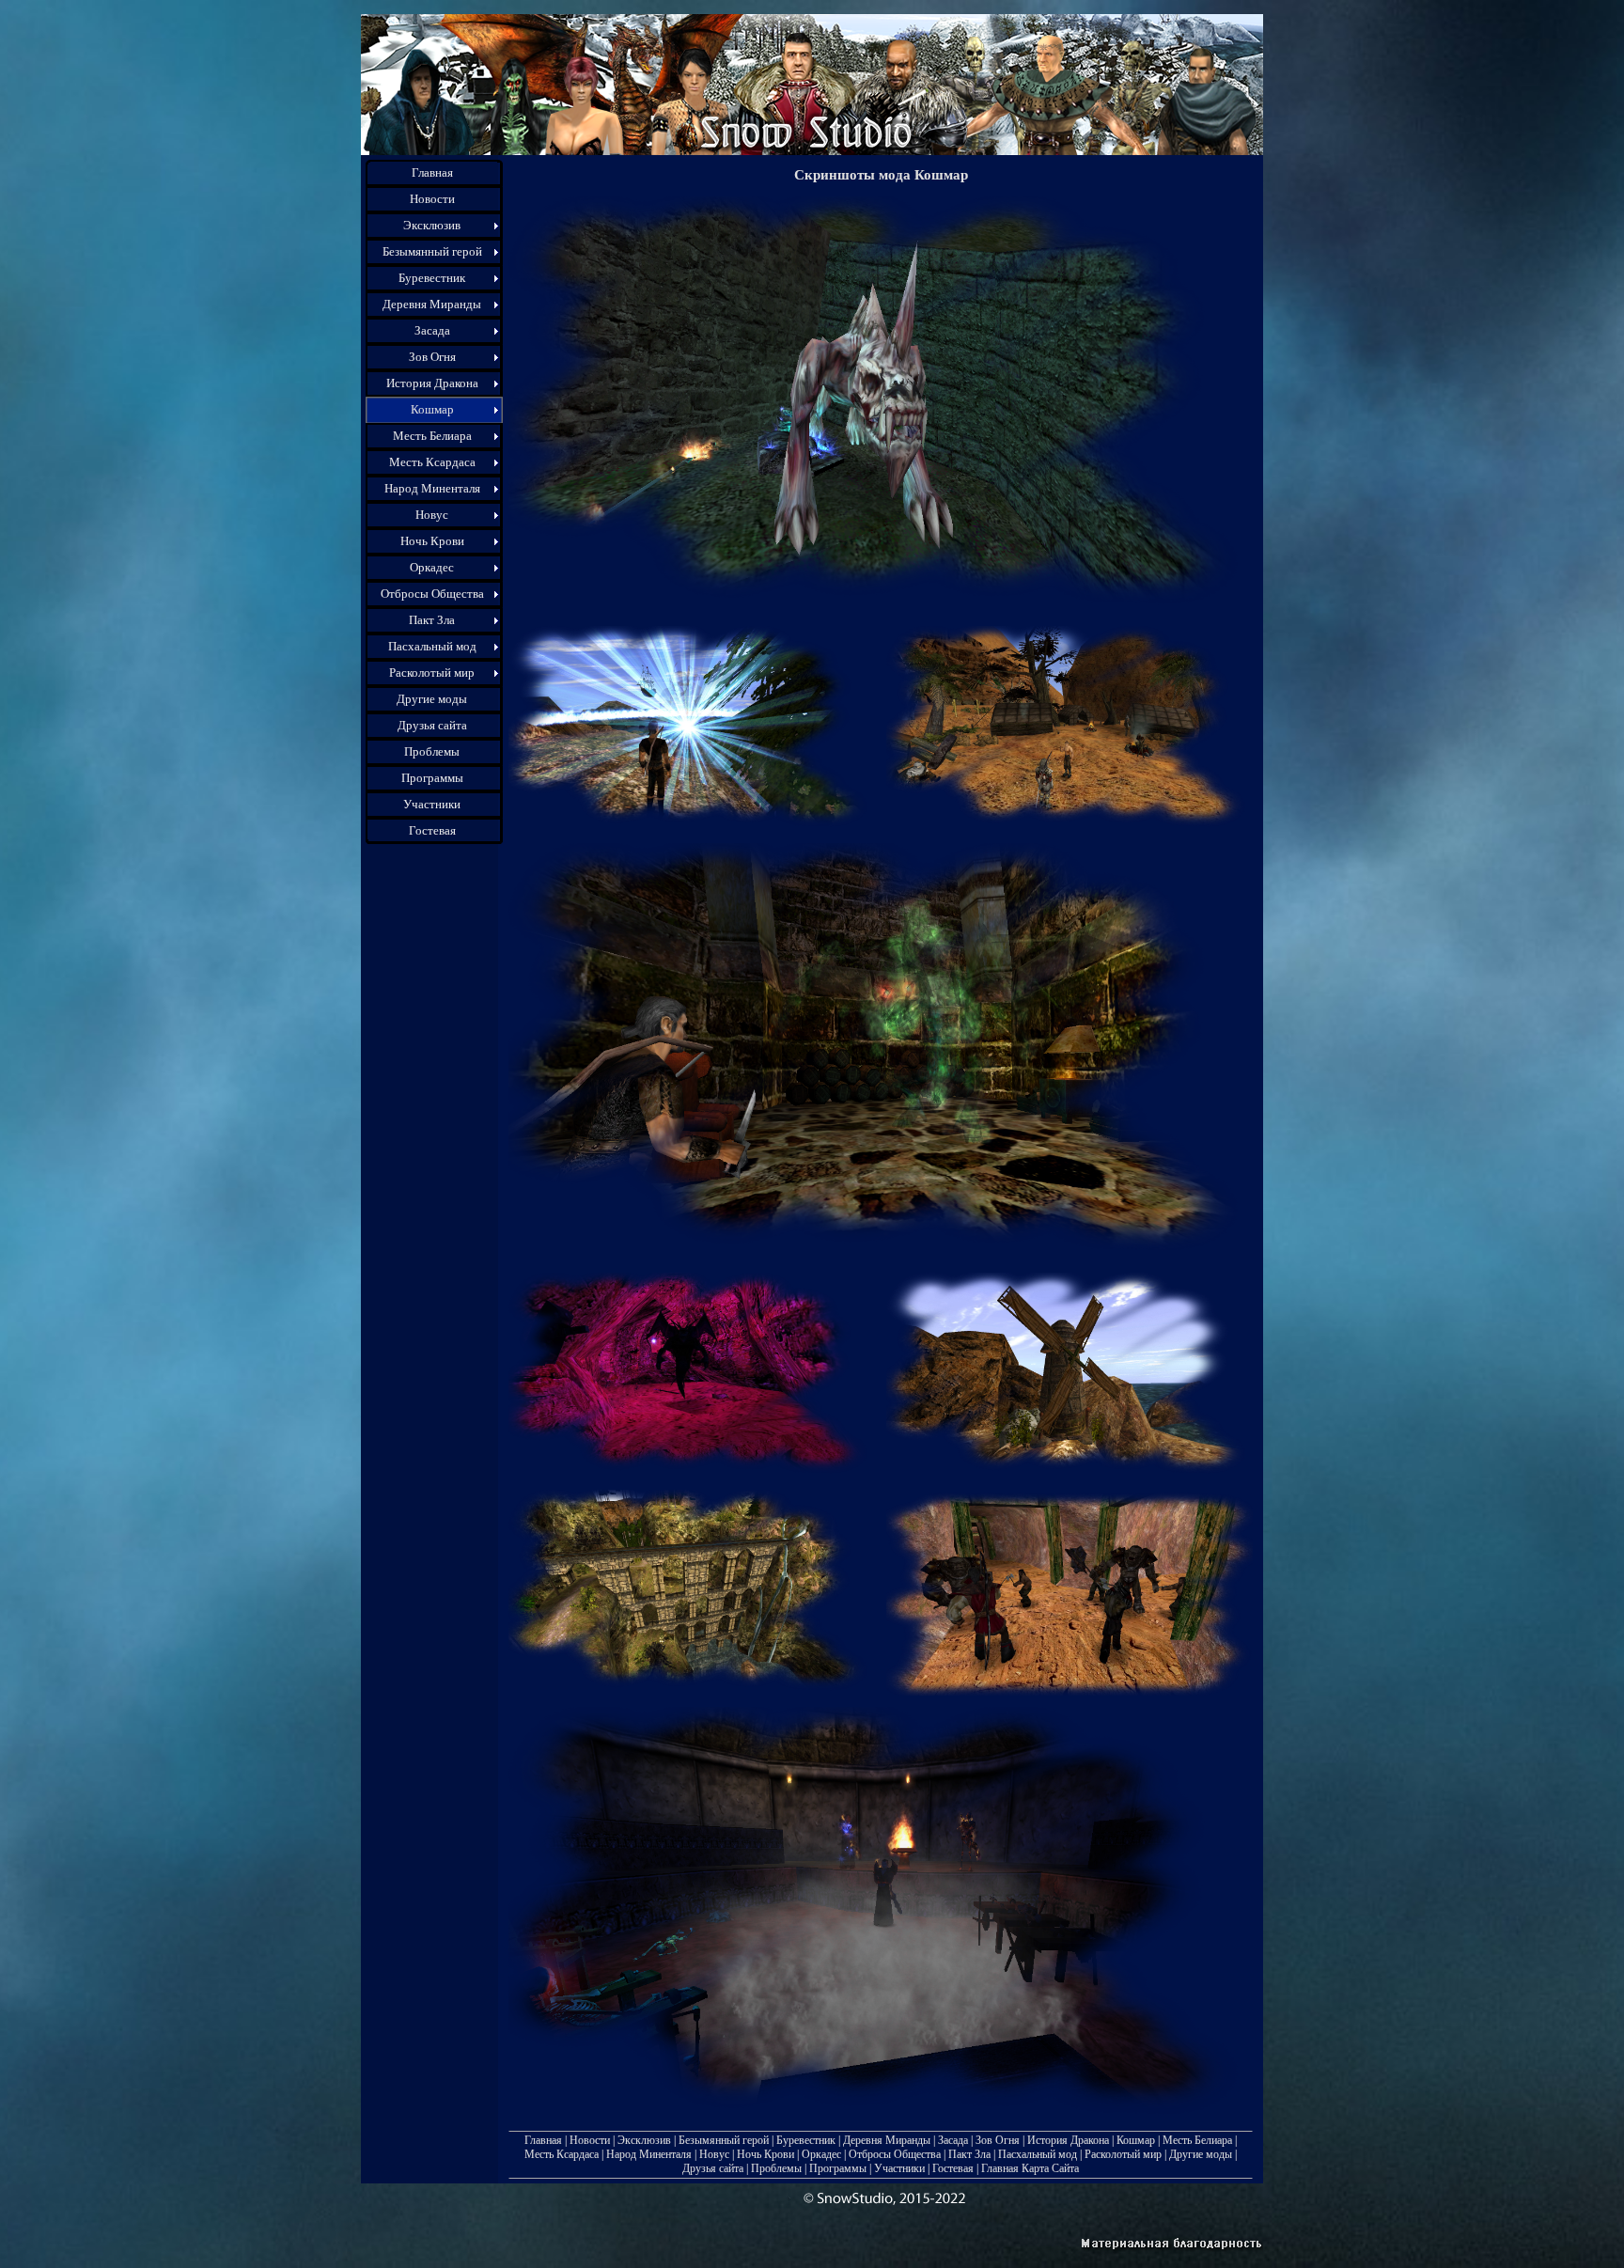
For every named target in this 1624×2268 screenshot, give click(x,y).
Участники (899, 2168)
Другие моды (1201, 2154)
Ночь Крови (765, 2154)
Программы (838, 2168)
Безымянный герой (724, 2140)
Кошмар (1136, 2140)
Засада (953, 2140)
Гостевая (953, 2168)
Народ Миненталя (649, 2154)
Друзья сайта (713, 2168)
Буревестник (806, 2140)
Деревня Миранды (887, 2140)
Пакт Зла (969, 2154)
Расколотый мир (1123, 2154)
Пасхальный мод (1038, 2154)
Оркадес (821, 2154)
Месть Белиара (1197, 2140)
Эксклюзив (644, 2140)
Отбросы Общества (895, 2154)
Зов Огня (998, 2140)
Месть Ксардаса (562, 2154)
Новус (714, 2154)
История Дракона (1068, 2140)
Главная (543, 2140)
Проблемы (776, 2168)
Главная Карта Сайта (1030, 2168)
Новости (590, 2140)
